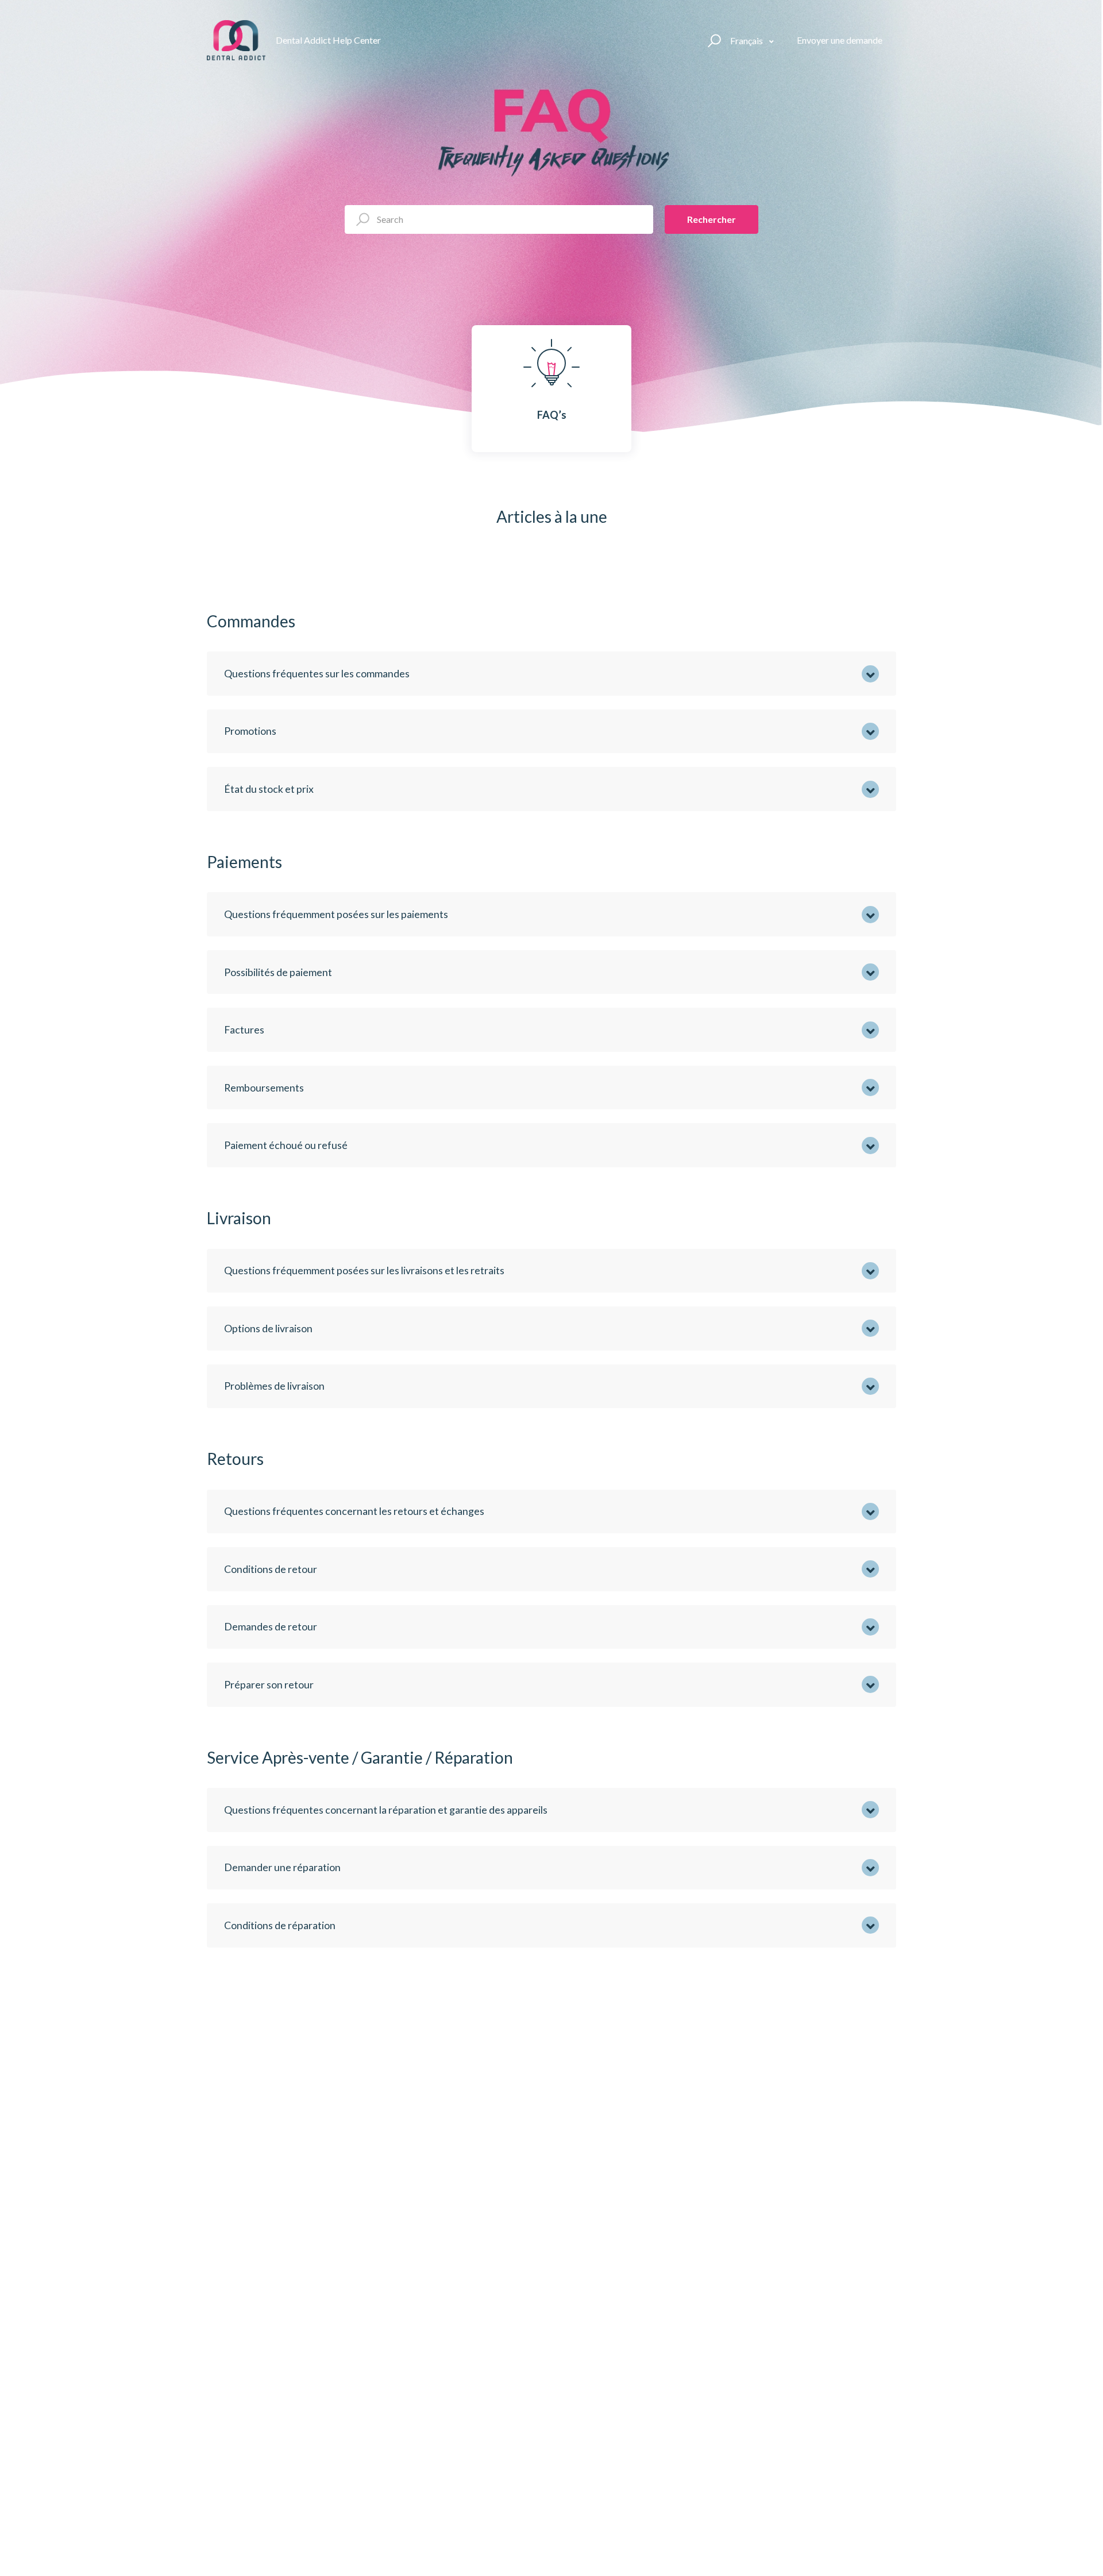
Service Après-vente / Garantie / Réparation (360, 1757)
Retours (235, 1459)
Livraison (239, 1218)
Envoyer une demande (840, 40)
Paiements (244, 862)
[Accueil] (236, 40)
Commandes (251, 621)
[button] (713, 40)
